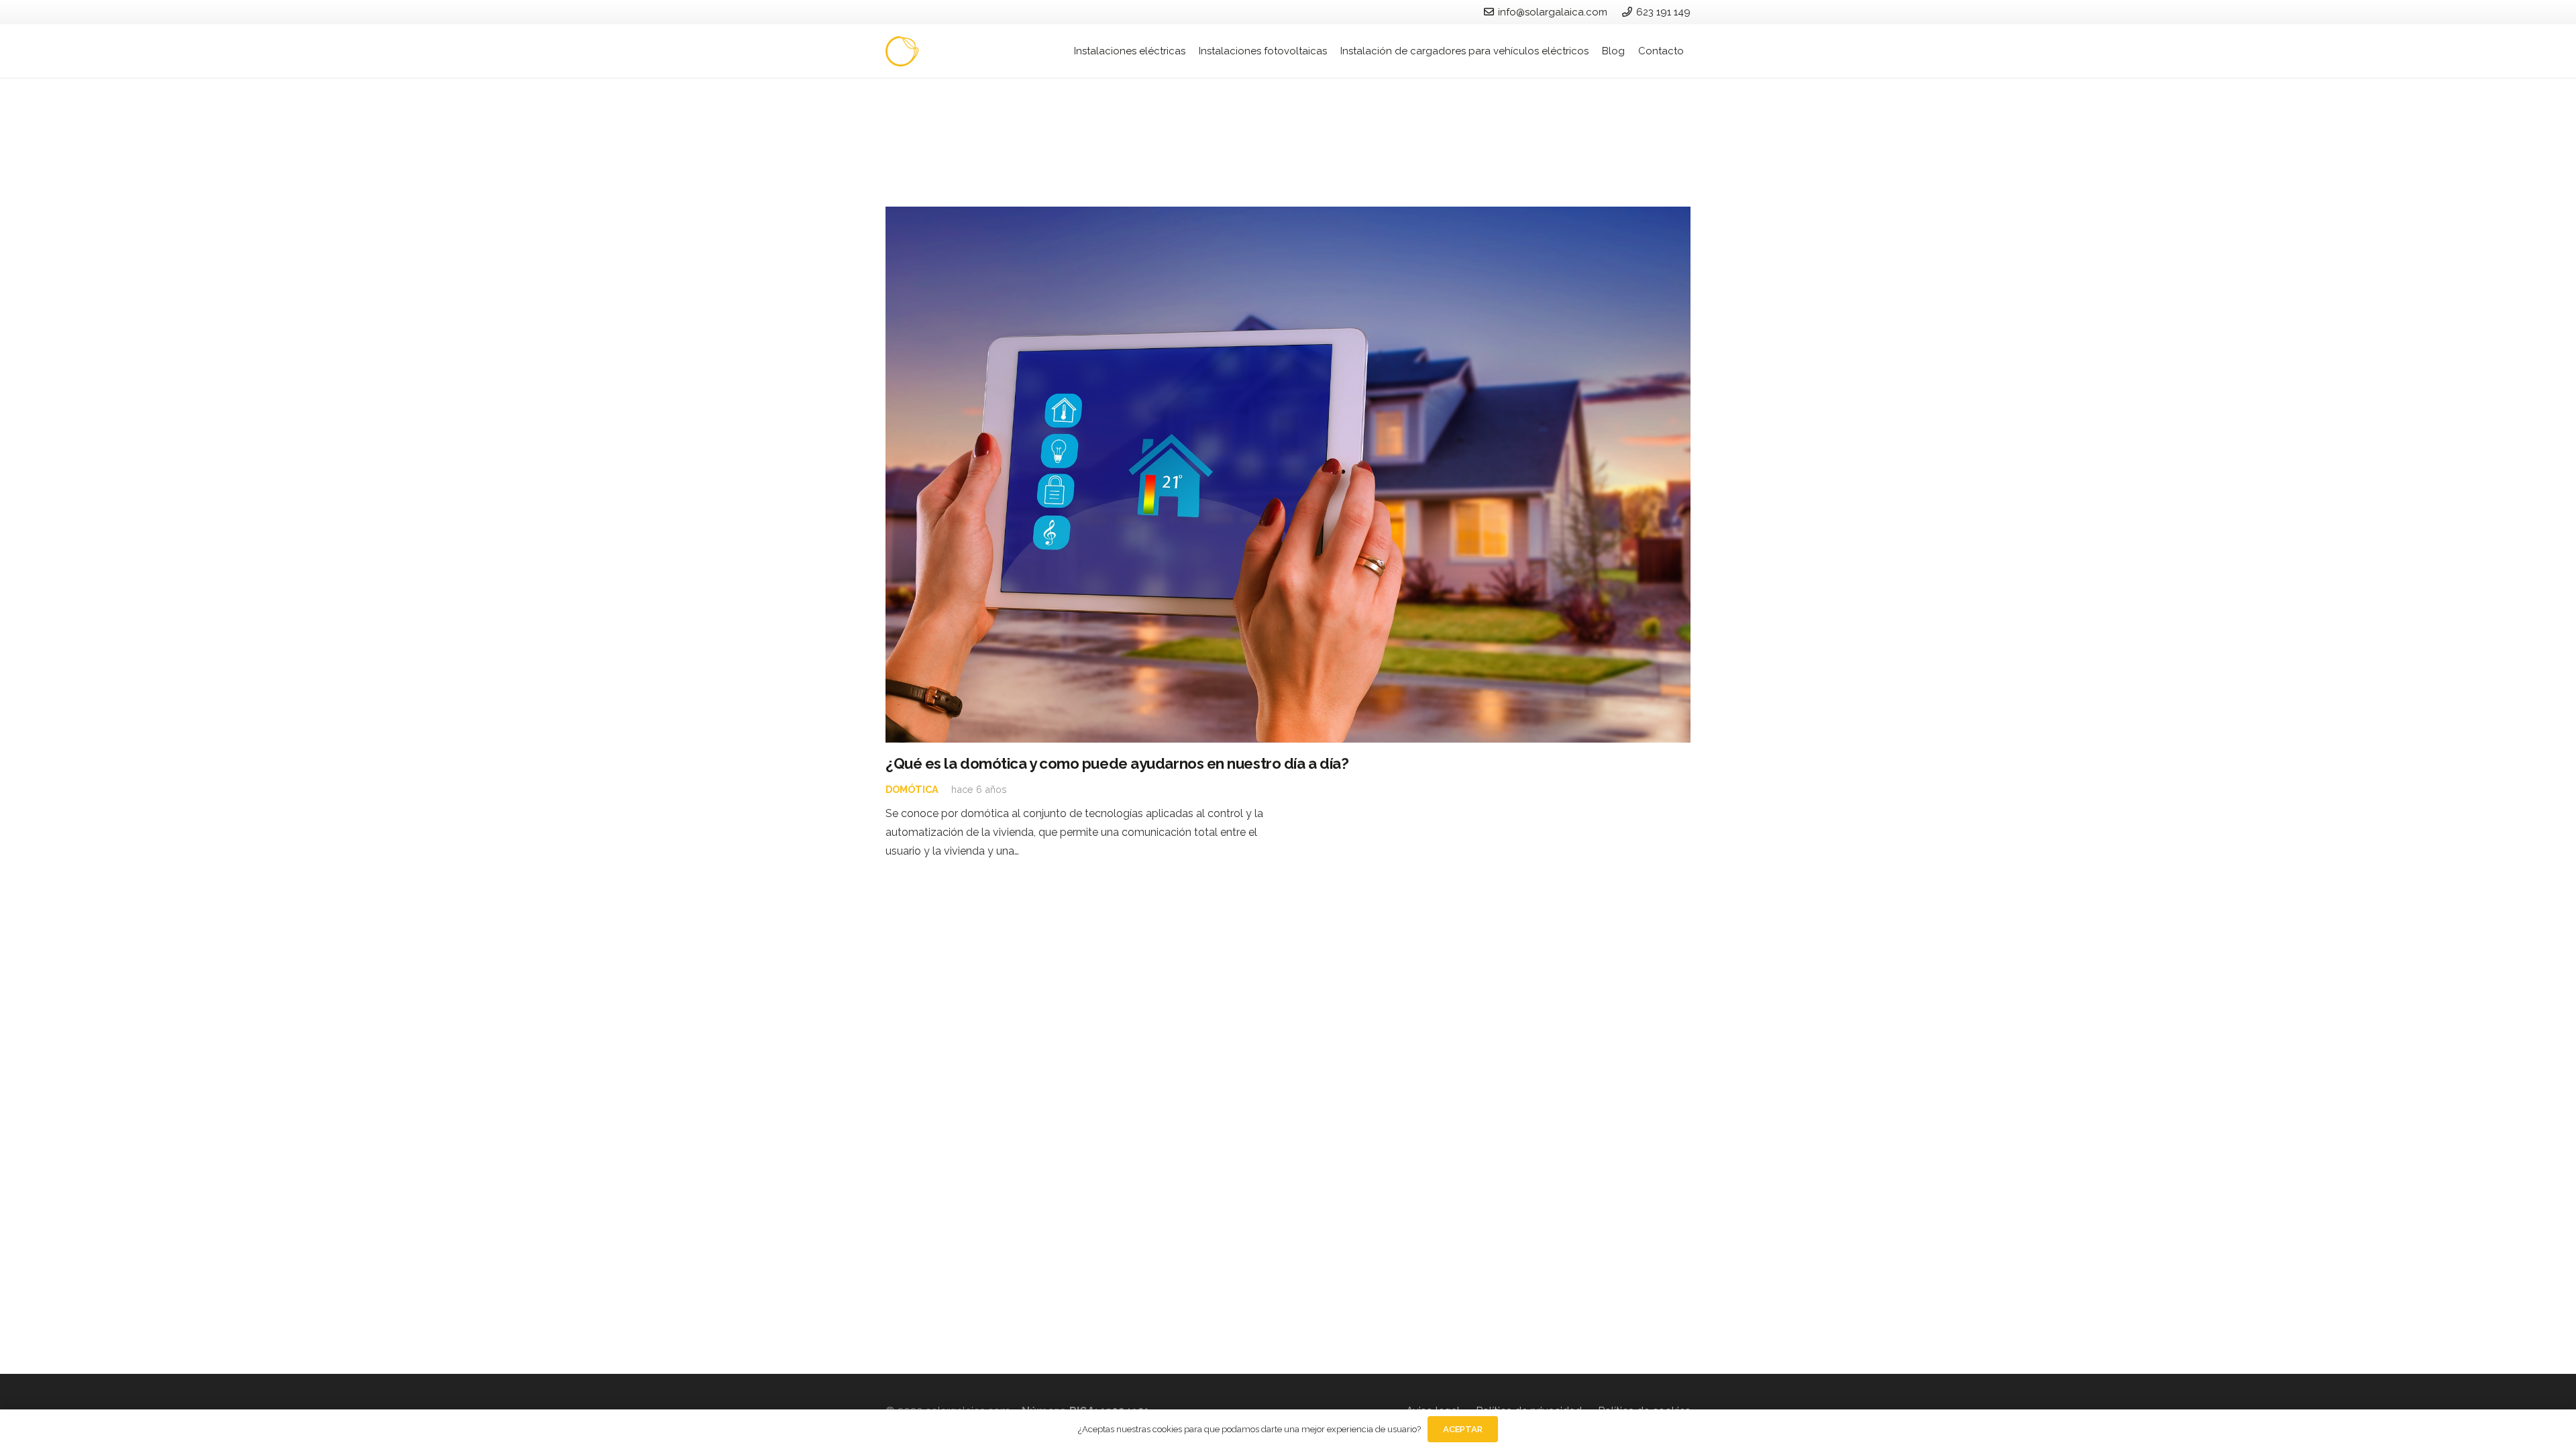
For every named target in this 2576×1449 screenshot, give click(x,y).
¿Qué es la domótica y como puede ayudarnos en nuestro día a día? (1117, 763)
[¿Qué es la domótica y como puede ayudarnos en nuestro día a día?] (1288, 475)
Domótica (912, 789)
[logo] (947, 51)
